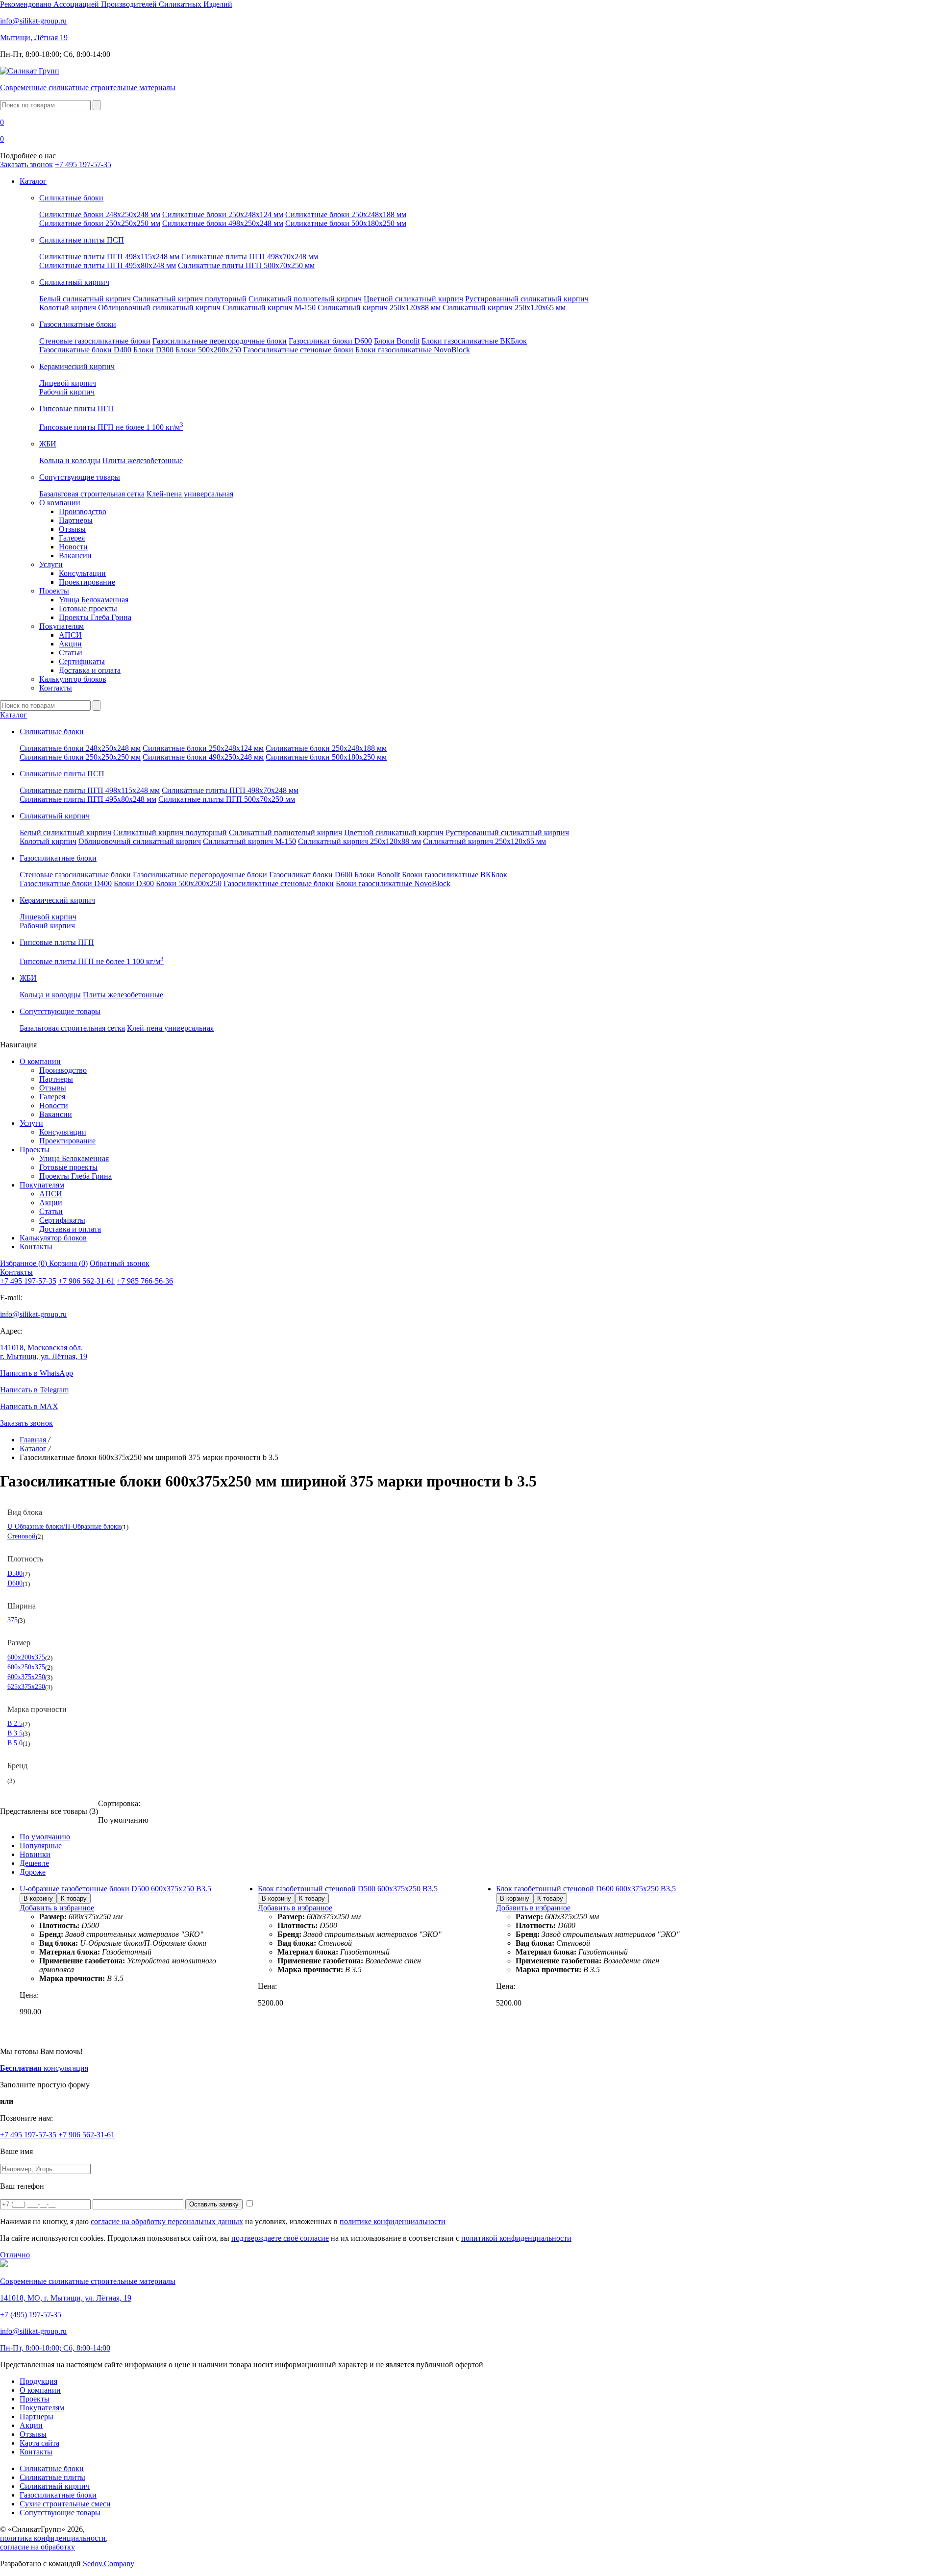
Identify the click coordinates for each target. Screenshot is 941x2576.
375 (12, 1620)
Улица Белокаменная (94, 600)
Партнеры (76, 520)
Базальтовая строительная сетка (92, 494)
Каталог (33, 181)
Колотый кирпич (68, 308)
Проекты (54, 591)
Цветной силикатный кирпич (413, 299)
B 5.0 (15, 1743)
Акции (70, 644)
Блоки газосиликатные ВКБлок (474, 341)
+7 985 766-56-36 (145, 1281)
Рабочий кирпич (67, 392)
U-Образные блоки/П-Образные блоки (64, 1526)
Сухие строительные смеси (65, 2504)
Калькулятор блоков (73, 679)
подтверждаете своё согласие (280, 2238)
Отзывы (72, 529)
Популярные (41, 1845)
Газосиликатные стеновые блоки (298, 350)
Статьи (71, 653)
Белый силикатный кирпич (85, 299)
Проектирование (87, 582)
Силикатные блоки (52, 2468)
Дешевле (34, 1863)
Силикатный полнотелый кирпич (305, 299)
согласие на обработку (37, 2547)
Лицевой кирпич (68, 383)
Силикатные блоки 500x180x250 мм (346, 223)
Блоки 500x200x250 (208, 350)
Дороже (33, 1872)
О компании (60, 503)
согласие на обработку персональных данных (167, 2221)
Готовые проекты (88, 608)
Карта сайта (39, 2443)
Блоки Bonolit (397, 341)
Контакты (56, 688)
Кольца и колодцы (70, 460)
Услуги (51, 564)
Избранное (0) (25, 1263)
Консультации (82, 573)
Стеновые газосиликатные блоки (95, 341)
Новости (73, 547)
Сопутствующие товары (60, 2513)
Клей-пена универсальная (190, 494)
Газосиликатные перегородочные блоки (220, 341)
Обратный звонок (120, 1263)
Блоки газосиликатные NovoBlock (413, 350)
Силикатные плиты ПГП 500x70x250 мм (246, 265)
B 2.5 (15, 1723)
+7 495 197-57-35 (83, 164)
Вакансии (75, 556)
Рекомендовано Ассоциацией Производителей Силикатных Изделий (116, 4)
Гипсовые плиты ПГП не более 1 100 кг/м (111, 427)
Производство (83, 511)
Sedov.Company (109, 2564)
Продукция (38, 2381)
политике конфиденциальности (393, 2221)
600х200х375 (26, 1657)
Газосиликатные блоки (58, 2495)
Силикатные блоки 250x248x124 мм (223, 214)
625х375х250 (26, 1686)
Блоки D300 (153, 350)
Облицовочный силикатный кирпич (159, 308)
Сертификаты (82, 661)
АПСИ (70, 635)
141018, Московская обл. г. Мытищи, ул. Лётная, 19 (44, 1352)
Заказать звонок (26, 164)
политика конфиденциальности (53, 2538)
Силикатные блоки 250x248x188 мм (346, 214)
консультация (44, 2068)
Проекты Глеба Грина (95, 617)
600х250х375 (26, 1667)
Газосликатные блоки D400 (85, 350)
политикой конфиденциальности (516, 2238)
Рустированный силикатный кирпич (527, 299)
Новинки (35, 1854)
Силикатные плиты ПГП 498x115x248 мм (109, 257)
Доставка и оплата (90, 670)
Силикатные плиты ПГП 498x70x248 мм (250, 257)
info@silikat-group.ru (33, 1314)
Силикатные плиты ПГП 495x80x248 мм (108, 265)
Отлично (15, 2255)
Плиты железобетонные (143, 460)
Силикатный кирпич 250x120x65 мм (504, 308)
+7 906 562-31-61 (87, 1281)
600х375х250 (26, 1677)
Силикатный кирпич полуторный (190, 299)
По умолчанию (45, 1837)
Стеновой (22, 1536)
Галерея (72, 538)
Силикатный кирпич (55, 2486)
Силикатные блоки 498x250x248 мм (223, 223)
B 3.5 (15, 1733)
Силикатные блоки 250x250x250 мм (100, 223)
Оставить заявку (214, 2204)
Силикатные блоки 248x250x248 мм (100, 214)
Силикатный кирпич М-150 (269, 308)
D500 (15, 1573)
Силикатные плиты (52, 2477)
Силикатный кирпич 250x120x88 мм (379, 308)
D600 (15, 1583)
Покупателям (62, 626)
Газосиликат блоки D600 (330, 341)
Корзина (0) (68, 1263)
